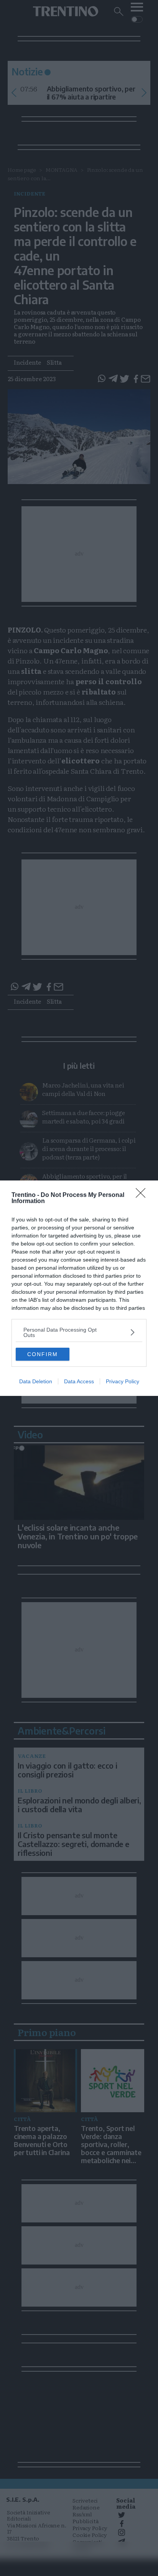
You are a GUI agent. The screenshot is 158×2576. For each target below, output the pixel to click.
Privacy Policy (123, 1381)
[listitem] (79, 1332)
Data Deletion (36, 1381)
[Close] (143, 1195)
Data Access (79, 1381)
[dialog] (79, 1288)
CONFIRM (43, 1354)
